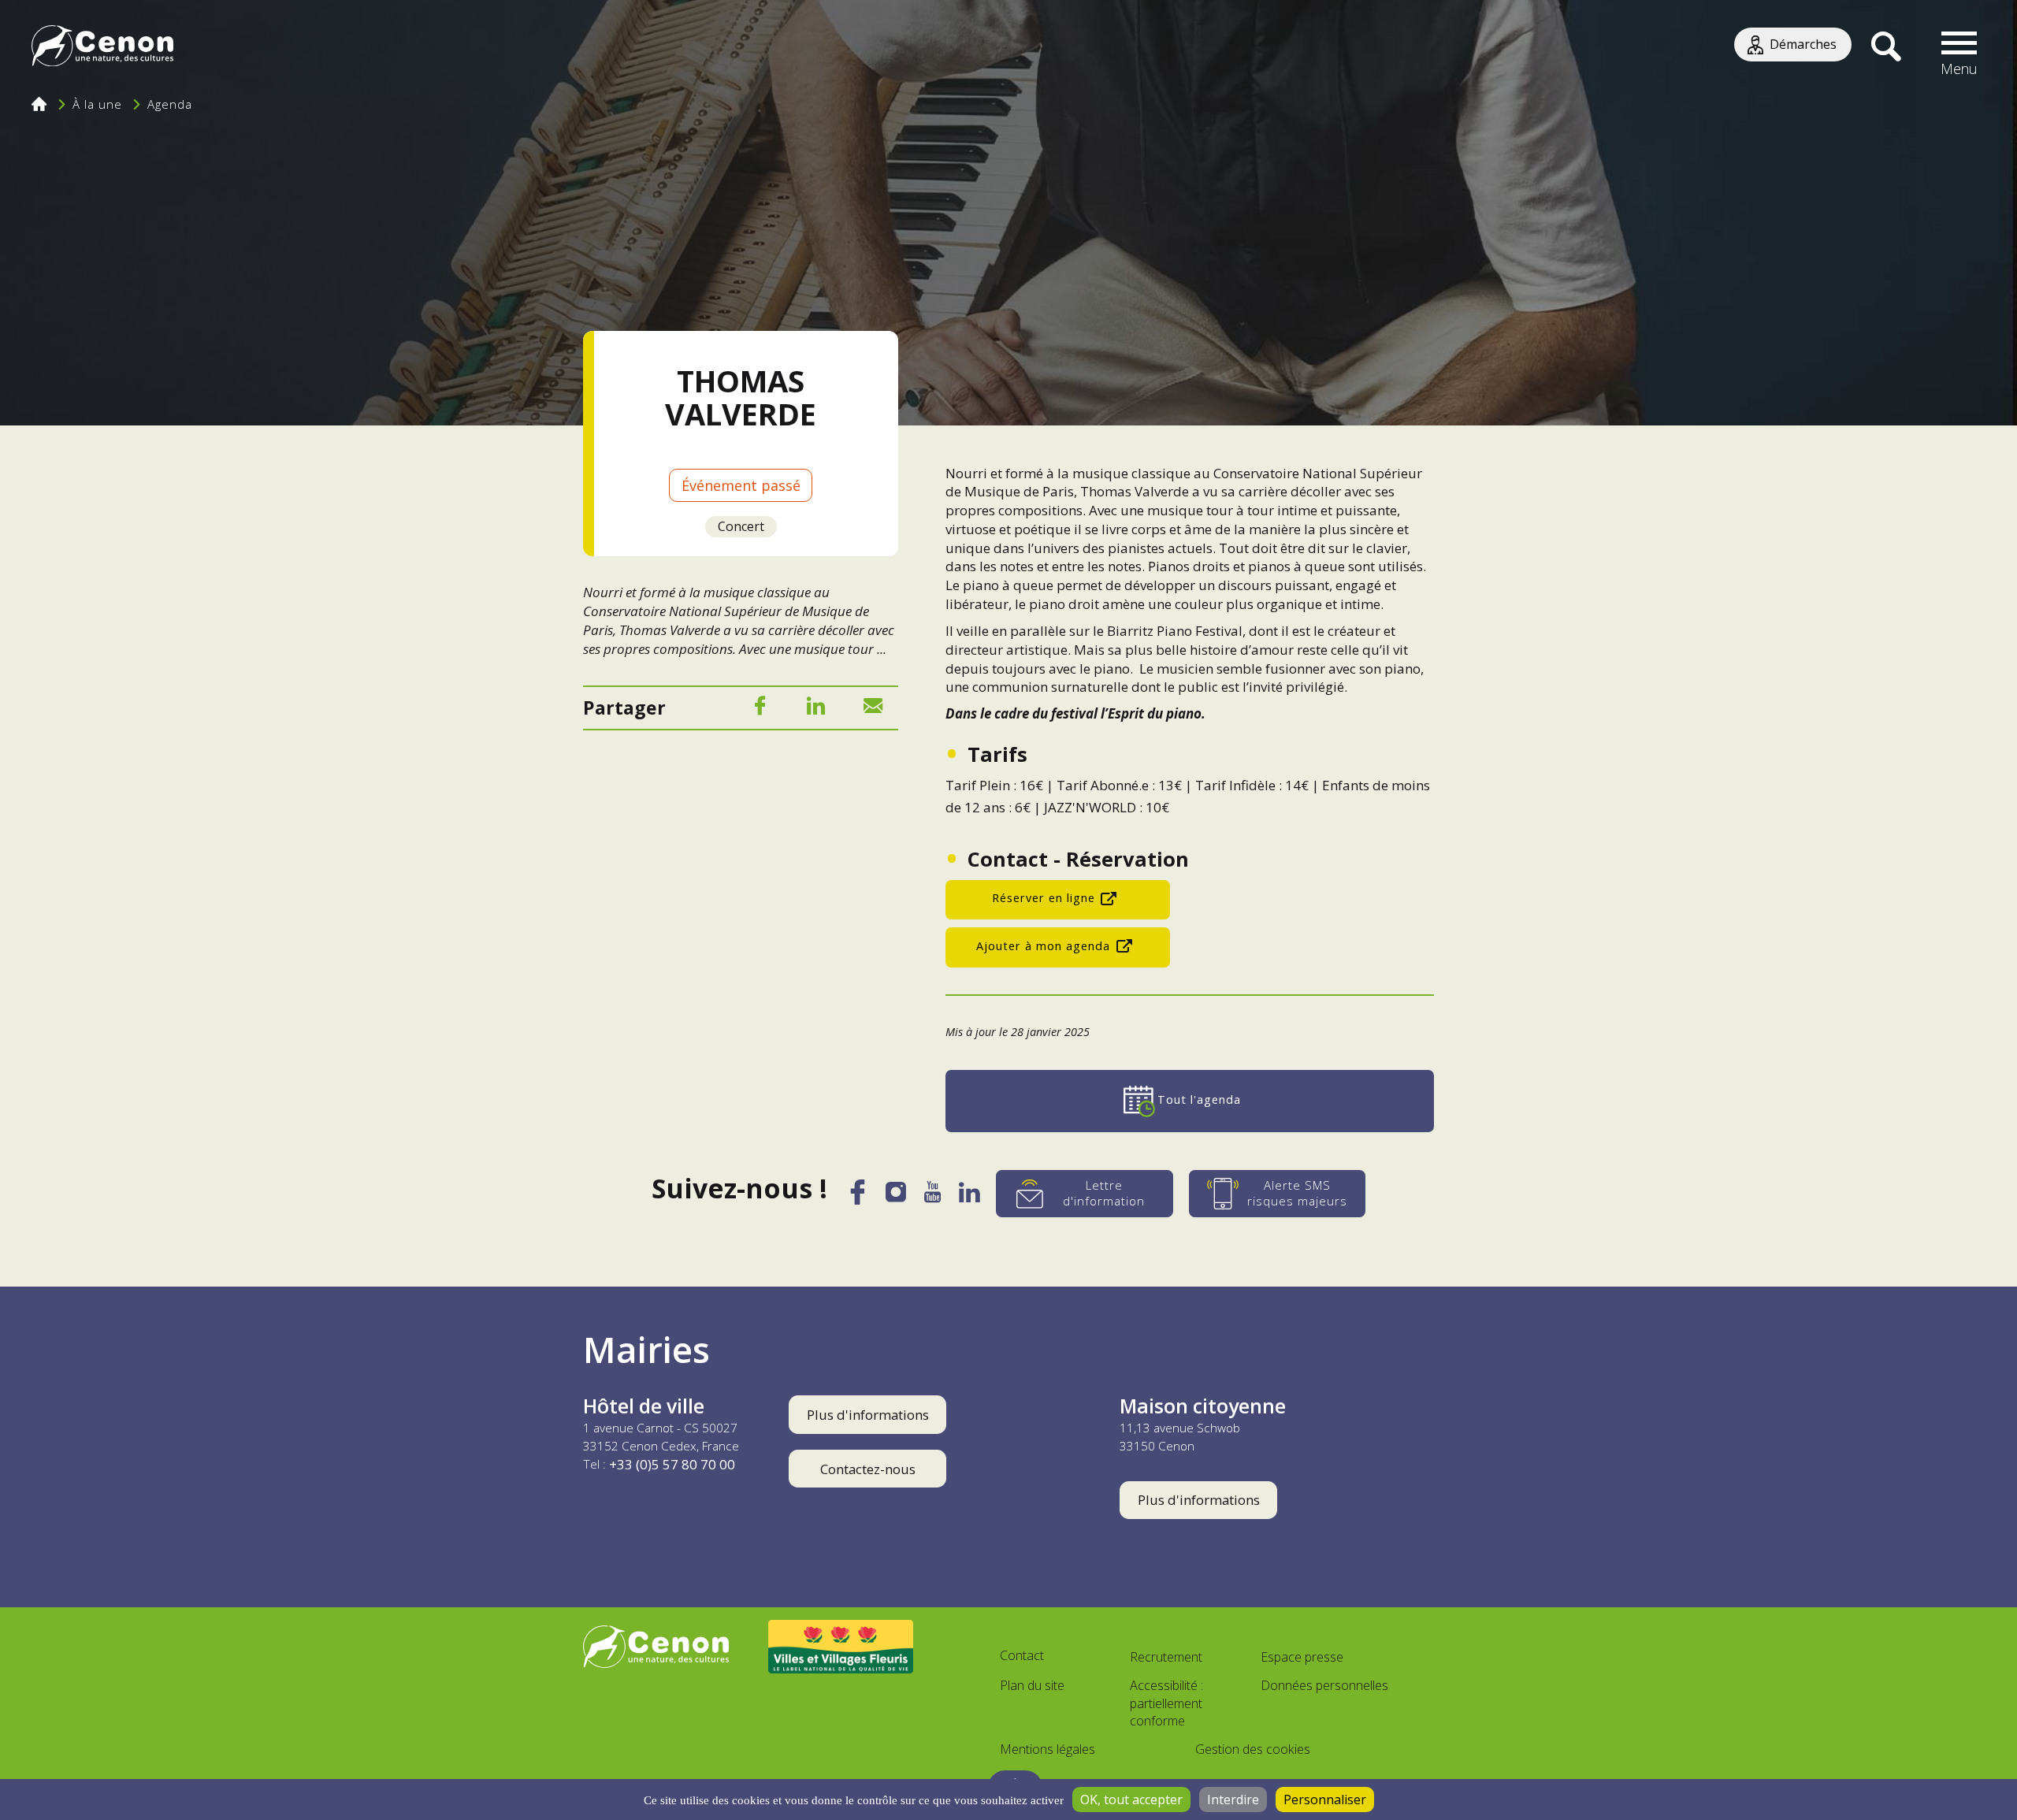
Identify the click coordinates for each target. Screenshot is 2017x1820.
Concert (741, 526)
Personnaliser (1325, 1800)
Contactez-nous (868, 1469)
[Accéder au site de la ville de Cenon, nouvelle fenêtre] (656, 1647)
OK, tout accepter (1131, 1800)
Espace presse (1302, 1657)
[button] (1959, 47)
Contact (1022, 1655)
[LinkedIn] (816, 709)
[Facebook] (760, 709)
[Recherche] (1886, 47)
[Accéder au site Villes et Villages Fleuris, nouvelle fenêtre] (841, 1647)
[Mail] (873, 709)
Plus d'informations (868, 1415)
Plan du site (1032, 1685)
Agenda (170, 104)
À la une (97, 104)
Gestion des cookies (1253, 1749)
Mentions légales (1048, 1749)
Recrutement (1166, 1657)
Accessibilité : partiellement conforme (1166, 1703)
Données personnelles (1324, 1685)
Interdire (1233, 1800)
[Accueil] (102, 48)
